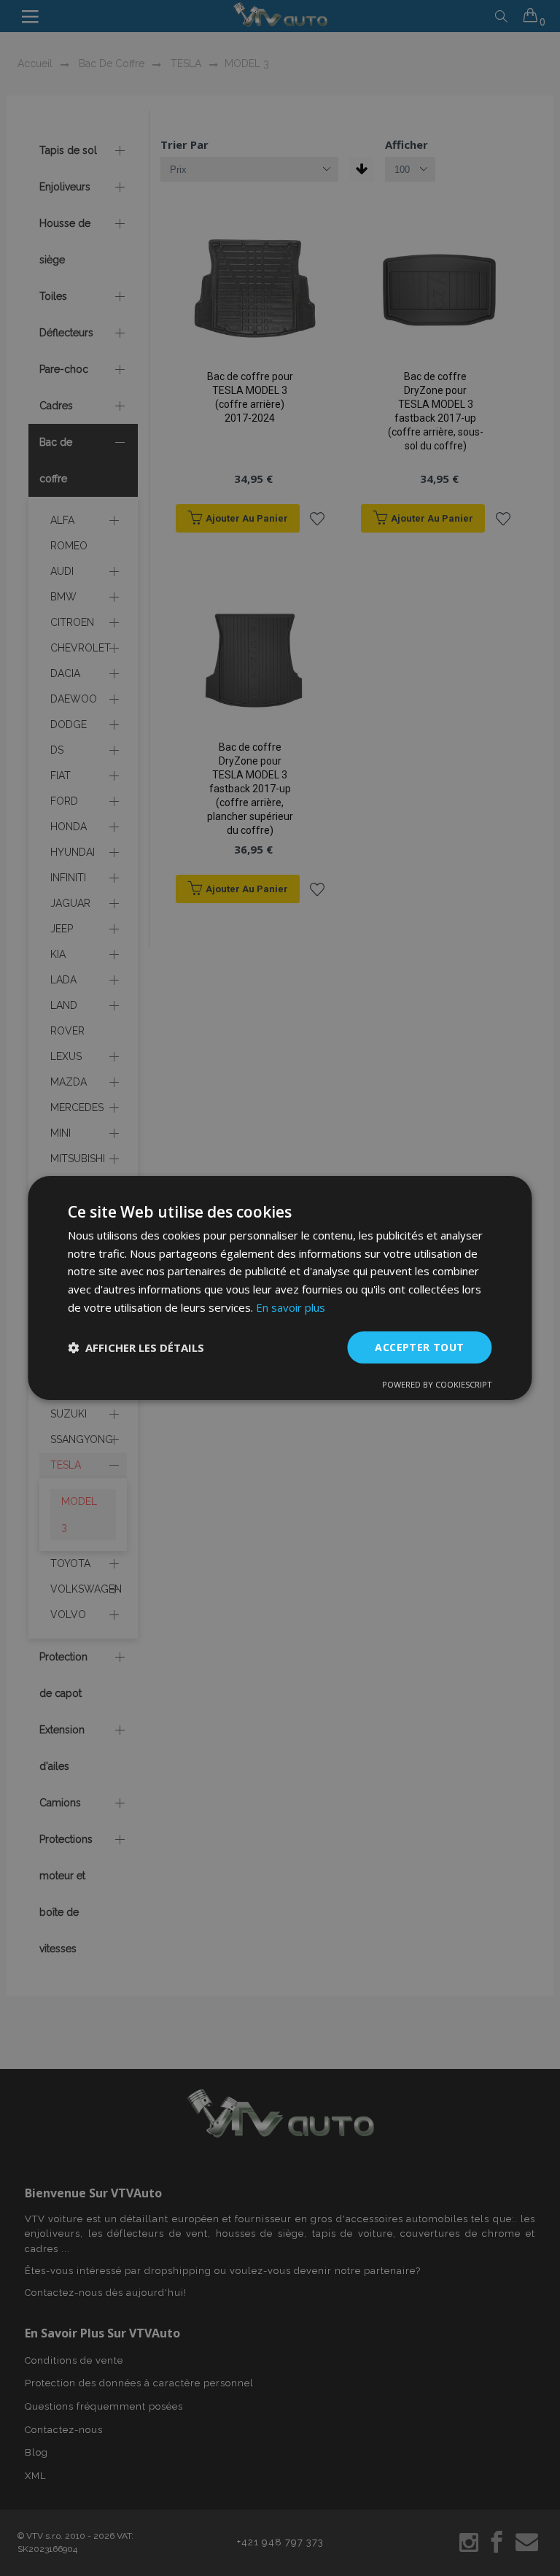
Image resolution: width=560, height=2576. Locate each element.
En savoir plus (291, 1307)
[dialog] (280, 1288)
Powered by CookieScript (437, 1384)
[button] (136, 1347)
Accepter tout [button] (419, 1347)
